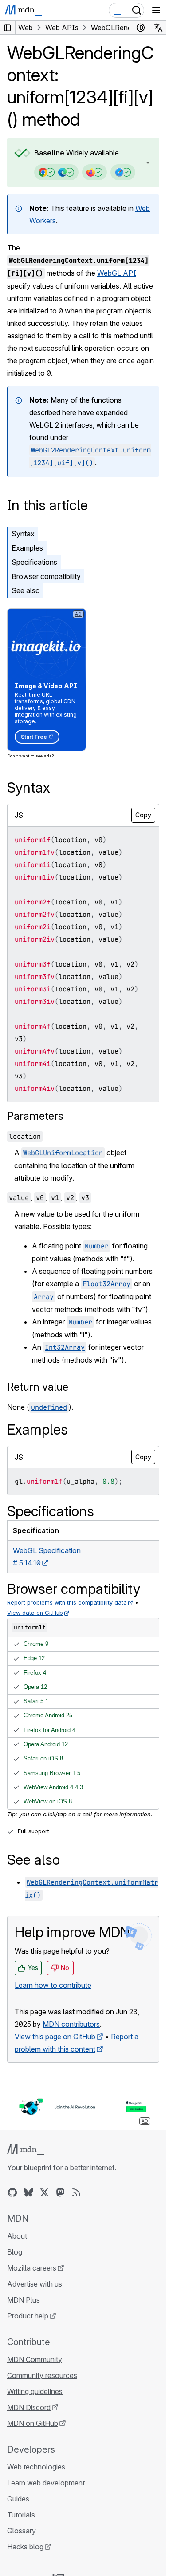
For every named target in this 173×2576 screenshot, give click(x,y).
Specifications (34, 562)
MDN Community (35, 2359)
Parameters (35, 1116)
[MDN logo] (26, 2150)
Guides (18, 2499)
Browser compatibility (46, 576)
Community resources (42, 2375)
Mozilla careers (32, 2268)
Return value (38, 1387)
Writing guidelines (35, 2391)
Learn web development (46, 2483)
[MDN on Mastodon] (60, 2192)
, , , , (49, 1197)
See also (26, 590)
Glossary (22, 2531)
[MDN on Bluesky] (28, 2192)
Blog (15, 2252)
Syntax (23, 534)
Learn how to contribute (53, 1985)
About (17, 2236)
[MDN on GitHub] (12, 2192)
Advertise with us (35, 2284)
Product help (28, 2316)
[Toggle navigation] (156, 10)
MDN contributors (71, 2024)
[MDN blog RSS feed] (76, 2192)
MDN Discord (29, 2407)
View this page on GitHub (55, 2037)
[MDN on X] (44, 2192)
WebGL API (117, 273)
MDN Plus (24, 2300)
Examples (27, 548)
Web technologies (36, 2467)
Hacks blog (25, 2547)
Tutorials (21, 2515)
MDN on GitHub (33, 2423)
